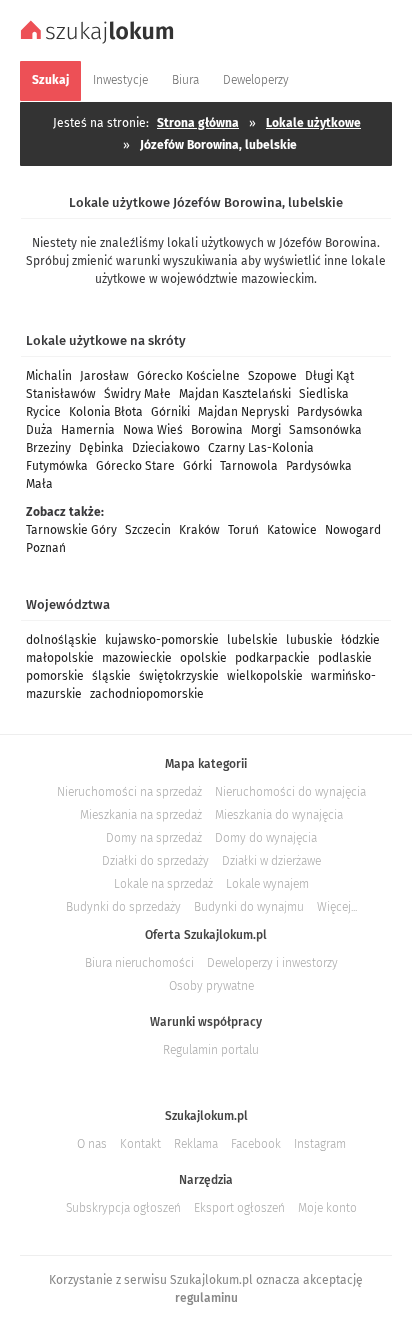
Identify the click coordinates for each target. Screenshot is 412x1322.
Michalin (49, 376)
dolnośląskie (61, 640)
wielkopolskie (265, 676)
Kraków (199, 530)
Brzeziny (48, 448)
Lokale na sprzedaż (163, 884)
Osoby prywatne (211, 986)
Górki (197, 466)
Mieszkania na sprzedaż (141, 815)
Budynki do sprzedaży (123, 907)
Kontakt (140, 1144)
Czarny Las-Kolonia (261, 448)
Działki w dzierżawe (271, 861)
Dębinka (101, 448)
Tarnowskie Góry (71, 530)
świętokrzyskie (179, 676)
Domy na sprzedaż (154, 838)
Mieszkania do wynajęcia (279, 815)
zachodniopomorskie (147, 694)
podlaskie (345, 658)
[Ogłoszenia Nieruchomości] (99, 41)
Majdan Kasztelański (235, 394)
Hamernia (88, 430)
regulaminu (206, 1298)
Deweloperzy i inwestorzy (272, 963)
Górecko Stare (135, 466)
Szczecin (148, 530)
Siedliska (324, 394)
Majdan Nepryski (243, 412)
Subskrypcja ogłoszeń (123, 1208)
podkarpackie (272, 658)
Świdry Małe (137, 394)
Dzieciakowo (166, 448)
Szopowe (272, 376)
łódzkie (360, 640)
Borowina (217, 430)
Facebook (256, 1144)
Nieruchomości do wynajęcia (290, 792)
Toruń (243, 530)
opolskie (203, 658)
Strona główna (198, 123)
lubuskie (309, 640)
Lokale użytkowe (313, 123)
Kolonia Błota (106, 412)
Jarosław (104, 376)
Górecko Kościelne (188, 376)
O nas (92, 1144)
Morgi (266, 430)
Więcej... (337, 907)
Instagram (320, 1144)
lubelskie (252, 640)
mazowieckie (137, 658)
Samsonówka (325, 430)
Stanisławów (61, 394)
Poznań (46, 548)
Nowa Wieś (153, 430)
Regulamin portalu (211, 1050)
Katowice (292, 530)
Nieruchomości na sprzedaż (129, 792)
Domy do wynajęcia (266, 838)
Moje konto (327, 1208)
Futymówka (57, 466)
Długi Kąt (329, 376)
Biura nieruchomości (139, 963)
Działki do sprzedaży (155, 861)
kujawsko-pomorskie (162, 640)
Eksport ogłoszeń (239, 1208)
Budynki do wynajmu (249, 907)
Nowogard (353, 530)
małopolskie (60, 658)
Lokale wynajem (267, 884)
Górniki (170, 412)
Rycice (43, 412)
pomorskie (55, 676)
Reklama (196, 1144)
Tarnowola (249, 466)
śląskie (111, 676)
